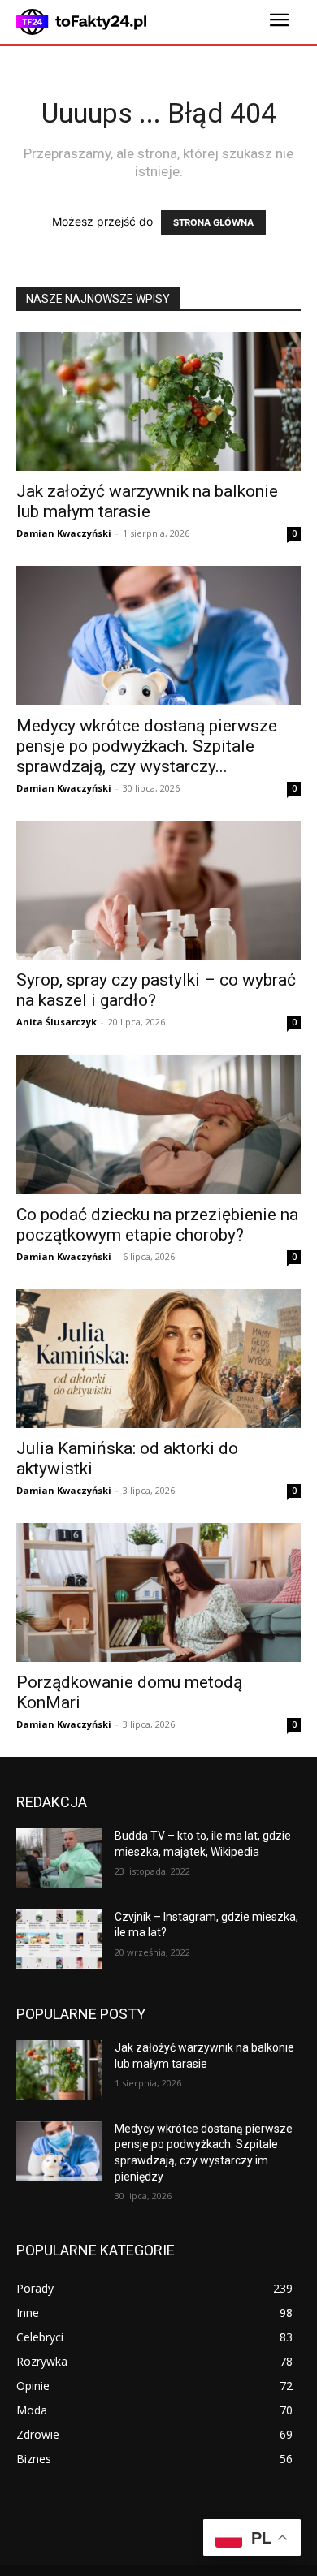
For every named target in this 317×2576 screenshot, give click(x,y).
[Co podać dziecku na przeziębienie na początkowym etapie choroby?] (158, 1124)
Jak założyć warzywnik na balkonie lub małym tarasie (147, 501)
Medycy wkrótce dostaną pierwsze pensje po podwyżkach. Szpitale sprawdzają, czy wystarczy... (147, 746)
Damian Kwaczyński (64, 533)
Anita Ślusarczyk (56, 1022)
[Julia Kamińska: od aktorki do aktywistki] (158, 1359)
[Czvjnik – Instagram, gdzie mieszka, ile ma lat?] (59, 1940)
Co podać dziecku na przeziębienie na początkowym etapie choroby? (157, 1225)
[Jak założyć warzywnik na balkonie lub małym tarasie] (158, 401)
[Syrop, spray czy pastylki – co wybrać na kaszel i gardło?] (158, 890)
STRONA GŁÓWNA (213, 222)
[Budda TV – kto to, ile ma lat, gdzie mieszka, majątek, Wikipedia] (59, 1858)
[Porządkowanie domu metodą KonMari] (158, 1592)
